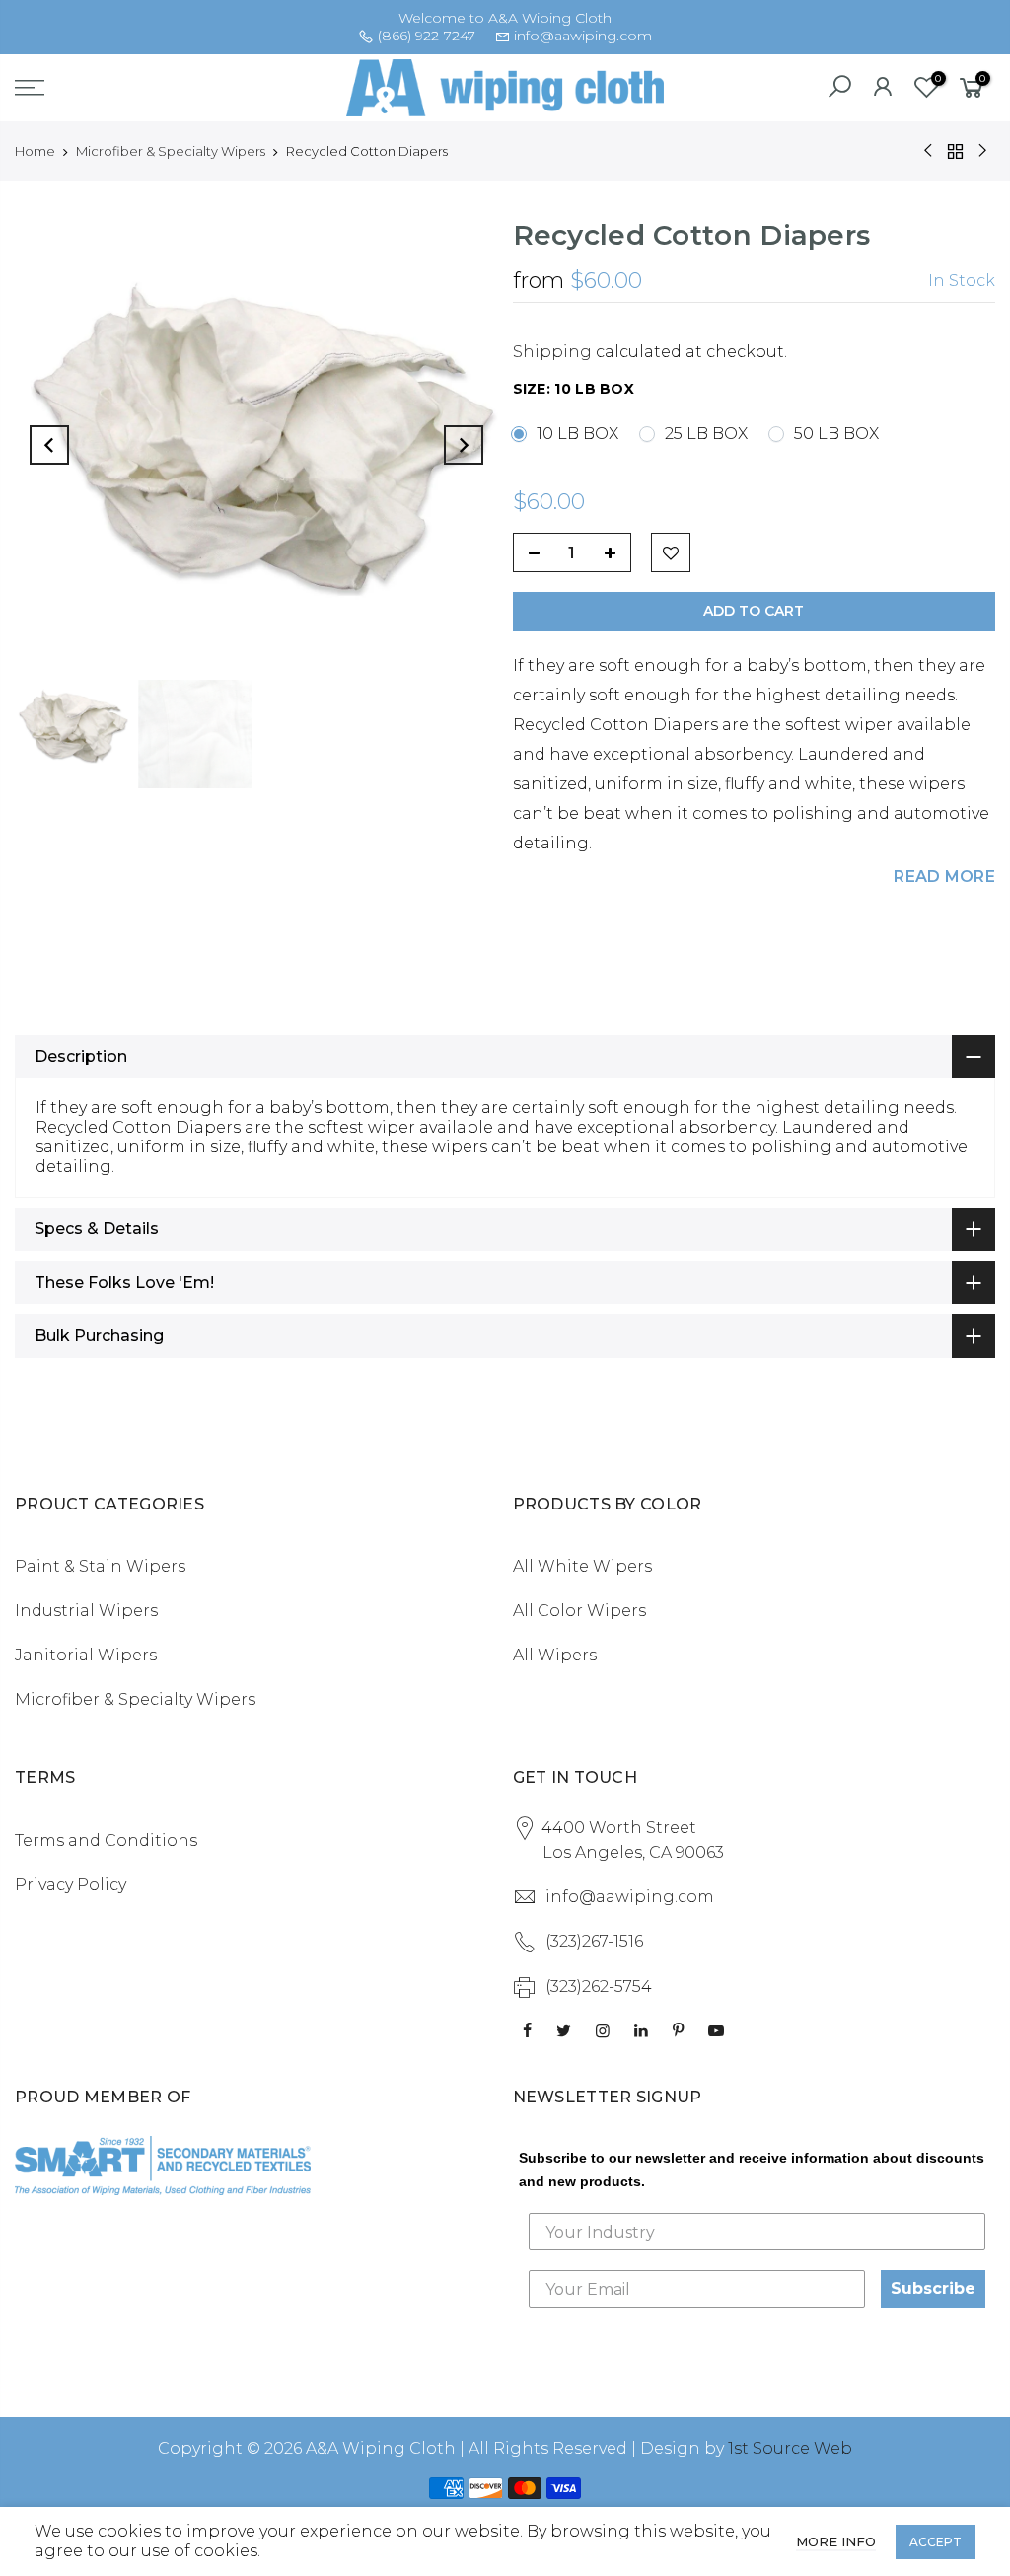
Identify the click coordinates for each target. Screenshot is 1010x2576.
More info (836, 2541)
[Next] (464, 445)
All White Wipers (582, 1566)
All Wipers (555, 1655)
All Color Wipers (579, 1611)
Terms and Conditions (106, 1840)
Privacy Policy (71, 1885)
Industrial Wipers (86, 1611)
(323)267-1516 (594, 1941)
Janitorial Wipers (86, 1655)
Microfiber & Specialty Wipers (171, 151)
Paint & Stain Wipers (100, 1566)
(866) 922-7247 (427, 36)
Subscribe (933, 2288)
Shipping (552, 352)
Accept (936, 2542)
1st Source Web (790, 2448)
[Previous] (49, 445)
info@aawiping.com (583, 36)
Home (35, 151)
